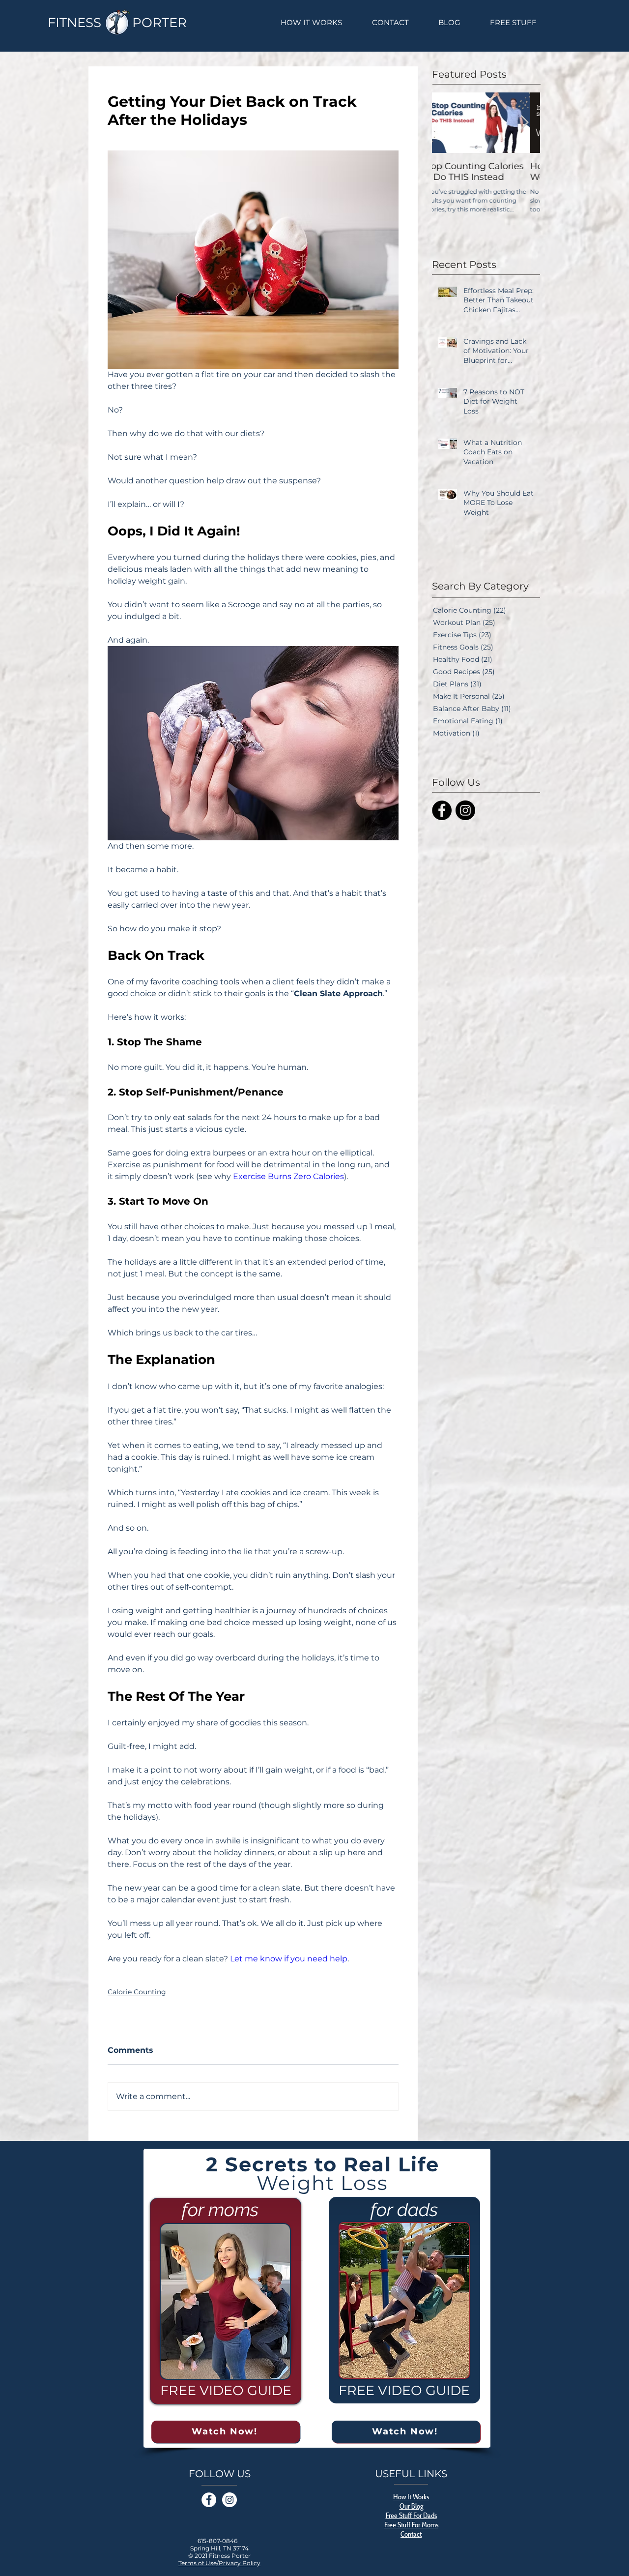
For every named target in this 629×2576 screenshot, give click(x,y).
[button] (534, 1147)
